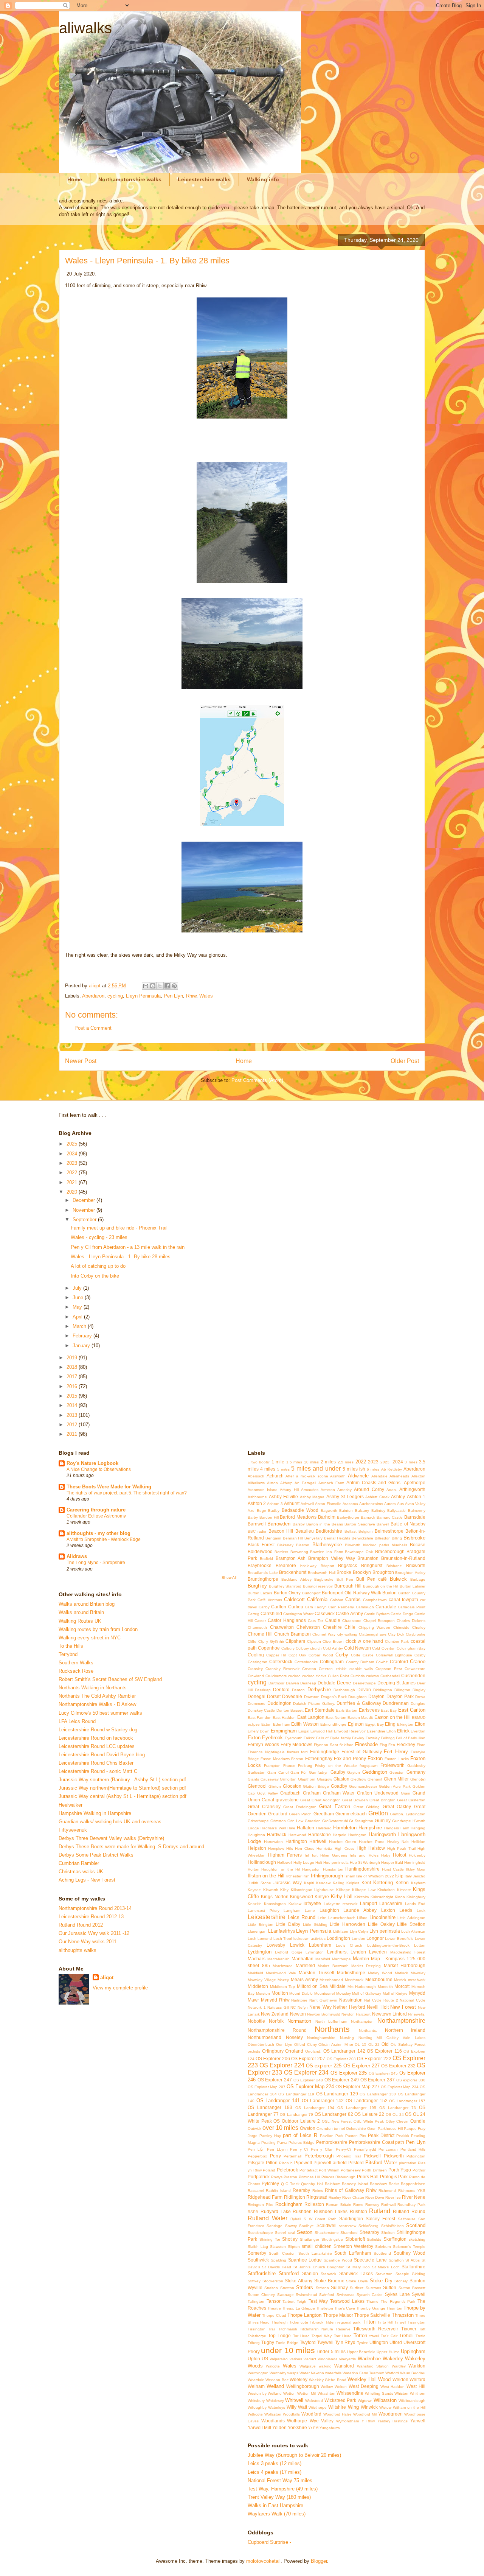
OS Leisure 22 (369, 2114)
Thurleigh (280, 2322)
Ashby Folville (284, 1497)
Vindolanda (328, 2359)
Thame (372, 2301)
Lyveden (378, 1952)
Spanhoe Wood (338, 2260)
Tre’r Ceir (389, 2336)
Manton (361, 1959)
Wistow (385, 2407)
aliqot (107, 1978)
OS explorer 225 (324, 2066)
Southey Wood (410, 2253)
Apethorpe (415, 1483)
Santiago (275, 2226)
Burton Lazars (260, 1593)
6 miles (373, 1469)
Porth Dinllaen (374, 2170)
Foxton (375, 1758)
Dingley (419, 1690)
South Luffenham (353, 2253)
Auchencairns (371, 1504)
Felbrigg (388, 1738)
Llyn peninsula (385, 1931)
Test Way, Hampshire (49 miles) (283, 2489)
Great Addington (326, 1800)
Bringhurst (372, 1565)
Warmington (258, 2373)
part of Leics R (300, 2135)
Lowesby (276, 1945)
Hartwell (318, 1841)
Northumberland (264, 2037)
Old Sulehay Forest (408, 2044)
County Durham (360, 1662)
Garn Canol (278, 1772)
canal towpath (403, 1599)
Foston (297, 1759)
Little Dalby (288, 1924)
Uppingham (413, 2351)
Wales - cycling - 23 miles (99, 1237)
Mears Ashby (304, 1979)
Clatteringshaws (373, 1634)
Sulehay (339, 2287)
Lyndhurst (337, 1952)
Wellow (327, 2387)
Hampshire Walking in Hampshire (95, 1813)
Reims (318, 2191)
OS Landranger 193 (270, 2107)
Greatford (278, 1814)
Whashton (327, 2393)
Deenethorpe (364, 1683)
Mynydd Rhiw (275, 2000)
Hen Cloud (305, 1848)
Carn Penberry (341, 1607)
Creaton (309, 1669)
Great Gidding (367, 1807)
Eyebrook (272, 1738)
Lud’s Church (349, 1945)
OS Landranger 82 (334, 2114)
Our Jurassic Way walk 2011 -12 (94, 1933)
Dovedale (292, 1696)
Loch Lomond (260, 1939)
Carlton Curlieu (287, 1607)
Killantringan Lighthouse (313, 1890)
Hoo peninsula (336, 1862)
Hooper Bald (392, 1862)
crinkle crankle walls (354, 1669)
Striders (305, 2287)
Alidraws (77, 1556)
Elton (420, 1724)
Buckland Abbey (296, 1579)
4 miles (268, 1469)
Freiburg (305, 1766)
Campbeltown (375, 1600)
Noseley (294, 2037)
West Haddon (393, 2387)
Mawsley (418, 1973)
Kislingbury (416, 1897)
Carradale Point (412, 1607)
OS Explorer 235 (349, 2073)
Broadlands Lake (263, 1573)
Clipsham (295, 1641)
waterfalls (333, 2373)
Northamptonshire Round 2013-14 (95, 1908)
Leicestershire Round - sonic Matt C (98, 1771)
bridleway (308, 1566)
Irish (306, 1876)
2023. (385, 1462)
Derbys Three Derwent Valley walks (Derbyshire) (111, 1838)
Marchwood (283, 1966)
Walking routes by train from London (98, 1629)
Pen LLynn (277, 2149)
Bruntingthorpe (263, 1579)
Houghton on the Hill (281, 1869)
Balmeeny (417, 1511)
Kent (366, 1883)
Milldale (337, 1986)
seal (291, 2233)
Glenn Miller (396, 1779)
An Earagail (305, 1483)
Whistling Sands (379, 2393)
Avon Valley (415, 1504)
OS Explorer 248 (308, 2080)
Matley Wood (380, 1973)
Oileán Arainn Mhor (336, 2044)
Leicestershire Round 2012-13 (91, 1917)
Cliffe (252, 1641)
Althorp (286, 1483)
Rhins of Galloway (344, 2190)
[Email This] (146, 986)
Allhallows (256, 1483)
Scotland (416, 2225)
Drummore (257, 1704)
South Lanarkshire (315, 2253)
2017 (73, 1377)
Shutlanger (309, 2239)
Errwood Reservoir (350, 1731)
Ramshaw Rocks (384, 2184)
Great (305, 1800)
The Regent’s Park (398, 2301)
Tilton (369, 2322)
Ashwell (307, 1504)
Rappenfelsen (413, 2184)
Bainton (346, 1511)
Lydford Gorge (289, 1952)
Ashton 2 (257, 1503)
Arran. (392, 1490)
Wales (206, 996)
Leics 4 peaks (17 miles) (275, 2472)
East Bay (389, 1710)
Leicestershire (267, 1917)
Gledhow (358, 1779)
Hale (291, 1828)
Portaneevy (351, 2170)
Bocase (418, 1545)
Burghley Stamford (285, 1586)
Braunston (368, 1558)
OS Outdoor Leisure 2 (297, 2121)
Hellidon (418, 1842)
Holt (319, 1862)
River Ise (393, 2197)
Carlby (264, 1607)
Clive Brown (333, 1641)
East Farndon (260, 1718)
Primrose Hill (309, 2177)
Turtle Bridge (287, 2343)
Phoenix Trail (349, 2156)
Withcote (255, 2414)
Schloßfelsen (392, 2226)
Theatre (274, 2308)
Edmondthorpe (333, 1724)
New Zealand (275, 2014)
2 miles (328, 1462)
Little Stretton (411, 1924)
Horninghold (415, 1862)
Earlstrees (369, 1710)
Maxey (283, 1980)
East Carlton (412, 1710)
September (85, 1220)
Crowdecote (415, 1669)
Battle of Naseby (408, 1524)
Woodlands (273, 2421)
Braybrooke (260, 1565)
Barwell (383, 1524)
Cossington (258, 1662)
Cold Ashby (333, 1648)
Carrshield (271, 1613)
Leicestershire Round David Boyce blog (102, 1755)
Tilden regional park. (344, 2322)
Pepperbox (257, 2156)
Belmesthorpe (389, 1531)
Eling (390, 1724)
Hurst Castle (393, 1869)
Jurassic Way (288, 1883)
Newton (298, 2014)
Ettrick (403, 1731)
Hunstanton (333, 1869)
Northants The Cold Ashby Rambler (97, 1696)
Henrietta (324, 1848)
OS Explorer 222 (374, 2058)
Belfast (351, 1531)
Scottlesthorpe (260, 2233)
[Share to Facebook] (167, 986)
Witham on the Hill (409, 2407)
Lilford (362, 1918)
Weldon (400, 2379)
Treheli (406, 2336)
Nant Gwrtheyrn (323, 2000)
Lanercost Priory (264, 1911)
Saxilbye (306, 2226)
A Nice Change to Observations (99, 1469)
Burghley (257, 1586)
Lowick (297, 1945)
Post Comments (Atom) (257, 1080)
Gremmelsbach (351, 1814)
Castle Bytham (377, 1614)
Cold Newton (358, 1648)
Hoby (386, 1855)
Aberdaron (93, 996)
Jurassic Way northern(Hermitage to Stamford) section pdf (122, 1788)
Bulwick (398, 1579)
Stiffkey (254, 2281)
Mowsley (344, 1993)
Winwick (369, 2407)
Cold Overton (384, 1648)
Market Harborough (405, 1965)
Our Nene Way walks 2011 (88, 1942)
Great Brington (382, 1800)
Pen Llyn (173, 996)
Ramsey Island (355, 2184)
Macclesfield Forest (408, 1952)
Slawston (278, 2247)
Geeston (397, 1772)
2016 (73, 1386)
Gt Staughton (361, 1821)
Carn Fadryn (316, 1607)
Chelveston (308, 1627)
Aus (400, 1504)
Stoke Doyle (357, 2281)
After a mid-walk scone (307, 1476)
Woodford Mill (365, 2414)
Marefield (305, 1965)
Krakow (295, 1904)
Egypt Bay (375, 1724)
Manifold (323, 1959)
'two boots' (260, 1462)
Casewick (325, 1613)
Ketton (402, 1883)
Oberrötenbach (261, 2044)
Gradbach (290, 1793)
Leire (322, 1918)
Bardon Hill (269, 1517)
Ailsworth (338, 1476)
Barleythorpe (348, 1517)
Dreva (420, 1697)
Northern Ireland (405, 2030)
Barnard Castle (390, 1517)
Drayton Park (400, 1696)
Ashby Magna (312, 1497)
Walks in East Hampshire (275, 2505)
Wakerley (393, 2359)
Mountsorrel (324, 1993)
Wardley (399, 2366)
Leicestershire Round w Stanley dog (98, 1730)
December (85, 1200)
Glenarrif (375, 1779)
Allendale (379, 1476)
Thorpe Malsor (338, 2315)
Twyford (308, 2342)
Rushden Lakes (331, 2211)
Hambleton (345, 1828)
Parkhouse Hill (390, 2129)
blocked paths (376, 1545)
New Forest (403, 2007)
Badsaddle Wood (300, 1510)
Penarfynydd (365, 2149)
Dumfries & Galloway (359, 1703)
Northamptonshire (401, 2021)
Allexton (418, 1476)
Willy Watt (297, 2407)
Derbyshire (319, 1690)
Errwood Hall (321, 1731)
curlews (372, 1676)
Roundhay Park (411, 2205)
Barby (253, 1517)
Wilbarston (385, 2400)
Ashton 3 (275, 1504)
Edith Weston (305, 1724)
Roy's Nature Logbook (92, 1463)
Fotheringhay (319, 1758)
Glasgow (324, 1779)
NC (293, 2007)
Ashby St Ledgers (345, 1497)
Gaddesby (416, 1766)
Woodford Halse (337, 2414)
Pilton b (286, 2163)
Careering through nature (96, 1510)
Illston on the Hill (266, 1876)
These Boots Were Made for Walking (109, 1487)
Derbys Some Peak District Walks (96, 1855)
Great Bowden (355, 1800)
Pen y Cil (299, 2149)
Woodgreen (391, 2414)
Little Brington (261, 1925)
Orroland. (313, 2051)
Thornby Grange (371, 2308)
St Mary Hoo (358, 2267)
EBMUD (419, 1718)
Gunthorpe (402, 1821)
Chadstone (352, 1621)
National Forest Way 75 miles (280, 2480)
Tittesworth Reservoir (376, 2329)
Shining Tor (270, 2239)
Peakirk (403, 2136)
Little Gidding (315, 1925)
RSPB (253, 2212)
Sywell (419, 2294)
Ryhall (296, 2219)
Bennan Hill (293, 1538)
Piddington (416, 2156)
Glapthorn (307, 1779)
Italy (408, 1876)
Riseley (335, 2197)
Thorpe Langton (304, 2315)
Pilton (272, 2163)
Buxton (389, 1593)
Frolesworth (392, 1765)
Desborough (344, 1690)
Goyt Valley (268, 1793)
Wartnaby (278, 2373)
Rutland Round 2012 (81, 1925)
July (78, 1288)
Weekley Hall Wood (369, 2379)
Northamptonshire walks (130, 179)
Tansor (274, 2301)
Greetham (324, 1814)
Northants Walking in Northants (93, 1688)
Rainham (333, 2184)
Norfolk (276, 2021)
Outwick (254, 2129)
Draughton (358, 1697)
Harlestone (320, 1834)
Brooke (344, 1572)
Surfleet (357, 2288)
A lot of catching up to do (98, 1266)
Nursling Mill (370, 2038)
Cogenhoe (269, 1648)
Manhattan (302, 1959)
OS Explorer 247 (275, 2080)
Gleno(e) (418, 1779)
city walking (347, 1634)
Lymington (315, 1952)
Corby (342, 1655)
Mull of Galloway (367, 1993)
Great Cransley (264, 1806)
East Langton (311, 1717)
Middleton (258, 1986)
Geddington (375, 1772)
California (317, 1599)
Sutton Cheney (261, 2295)
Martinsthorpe (351, 1973)
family (346, 1738)
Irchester (294, 1876)
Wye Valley (322, 2421)
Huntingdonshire (362, 1869)
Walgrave (308, 2366)
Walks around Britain (81, 1612)
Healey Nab (398, 1842)
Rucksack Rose (76, 1671)
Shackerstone (327, 2233)
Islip (399, 1876)
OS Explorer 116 (384, 2051)
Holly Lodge (304, 1862)
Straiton (271, 2288)
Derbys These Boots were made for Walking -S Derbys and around (131, 1847)
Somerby (257, 2253)
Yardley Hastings (393, 2421)
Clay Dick (396, 1634)
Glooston (292, 1786)
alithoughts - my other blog (99, 1533)
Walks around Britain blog (87, 1604)
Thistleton (325, 2308)
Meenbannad (331, 1980)
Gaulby (338, 1772)
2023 (73, 1163)
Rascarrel (256, 2191)
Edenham (282, 1724)
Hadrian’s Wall (273, 1828)
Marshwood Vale (281, 1973)
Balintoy (378, 1511)
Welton (341, 2387)
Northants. (368, 2030)
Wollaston (273, 2414)
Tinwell (400, 2322)
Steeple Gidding (410, 2274)
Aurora (390, 1504)
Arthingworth (412, 1489)
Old (385, 2044)
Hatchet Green (343, 1842)
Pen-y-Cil (344, 2149)
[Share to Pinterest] (174, 986)
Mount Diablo (301, 1993)
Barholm (327, 1517)
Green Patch (300, 1814)
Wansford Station (373, 2366)
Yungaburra (330, 2428)
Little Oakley (381, 1924)
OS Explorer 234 (306, 2072)
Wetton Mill (307, 2393)
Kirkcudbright (382, 1897)
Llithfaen (341, 1931)
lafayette (312, 1903)
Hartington (296, 1841)
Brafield (266, 1559)
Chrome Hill (260, 1634)
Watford (392, 2373)
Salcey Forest (380, 2219)
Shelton (388, 2233)
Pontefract (309, 2170)
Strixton (322, 2288)
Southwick (258, 2260)
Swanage (285, 2295)
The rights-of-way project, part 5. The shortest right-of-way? (127, 1493)
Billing (397, 1538)
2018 (73, 1367)
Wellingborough (303, 2386)
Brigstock (347, 1565)
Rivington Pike (261, 2205)
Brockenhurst (293, 1572)
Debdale (327, 1683)
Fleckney (406, 1744)
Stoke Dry (381, 2281)
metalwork (417, 1980)
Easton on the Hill (392, 1717)
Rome (358, 2205)
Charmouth (257, 1627)
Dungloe (418, 1704)
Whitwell (294, 2400)
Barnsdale (415, 1517)
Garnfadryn (319, 1772)
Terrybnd (68, 1654)
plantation (408, 2163)
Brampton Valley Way (332, 1558)
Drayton (376, 1696)
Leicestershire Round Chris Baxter (96, 1763)
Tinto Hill (385, 2322)
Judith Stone (259, 1883)
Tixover (409, 2329)
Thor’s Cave (345, 2308)
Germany (416, 1772)
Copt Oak (297, 1655)
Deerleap (263, 1690)
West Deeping (364, 2386)
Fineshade (366, 1744)
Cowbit (382, 1662)
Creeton (326, 1669)
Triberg (254, 2343)
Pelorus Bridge (302, 2143)
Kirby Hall (342, 1897)
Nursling (347, 2038)
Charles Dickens (411, 1621)
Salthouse (407, 2219)
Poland (269, 2170)
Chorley (419, 1627)
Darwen (292, 1683)
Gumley (383, 1820)
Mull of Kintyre (395, 1993)
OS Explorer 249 (342, 2080)
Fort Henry (396, 1752)
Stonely (401, 2281)
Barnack (368, 1517)
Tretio (420, 2336)
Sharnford (349, 2233)
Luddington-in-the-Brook (388, 1945)
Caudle (333, 1620)
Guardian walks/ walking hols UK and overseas (110, 1822)
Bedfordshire (329, 1531)
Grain (406, 1793)
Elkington (405, 1724)
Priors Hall (368, 2177)
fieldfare (347, 1745)
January (82, 1346)
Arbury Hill (289, 1490)
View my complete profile (120, 1988)
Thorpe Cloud (274, 2315)
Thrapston (403, 2315)
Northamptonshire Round (277, 2030)
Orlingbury (273, 2051)
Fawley (358, 1738)
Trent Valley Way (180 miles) (279, 2497)
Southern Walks (76, 1663)
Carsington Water (298, 1614)
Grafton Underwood (378, 1793)
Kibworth (271, 1890)
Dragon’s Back (334, 1697)
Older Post (405, 1061)
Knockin (255, 1904)
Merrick (400, 1980)
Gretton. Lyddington (408, 1814)
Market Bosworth (333, 1966)
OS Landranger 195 (357, 2108)
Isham (350, 1876)
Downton (312, 1697)
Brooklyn (362, 1572)
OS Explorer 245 (383, 2073)
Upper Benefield (361, 2352)
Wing (353, 2407)
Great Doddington (300, 1807)
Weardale (256, 2380)
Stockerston (273, 2281)
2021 (73, 1182)
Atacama (350, 1504)
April (78, 1317)
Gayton (354, 1772)
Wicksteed (314, 2401)
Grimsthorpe (258, 1821)
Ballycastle (396, 1511)
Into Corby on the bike (95, 1276)
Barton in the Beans (325, 1524)
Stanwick (328, 2274)
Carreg (254, 1614)
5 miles (283, 1469)
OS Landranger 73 (398, 2108)
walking (325, 2366)
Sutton (390, 2287)
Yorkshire (297, 2427)
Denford (281, 1690)
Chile (350, 1627)
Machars (257, 1959)
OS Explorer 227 (361, 2066)
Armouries (310, 1490)
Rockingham (289, 2204)
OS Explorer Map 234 (400, 2087)
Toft (422, 2329)
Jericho (419, 1876)
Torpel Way (322, 2336)
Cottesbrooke (306, 1662)
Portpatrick (259, 2177)
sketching (417, 2239)
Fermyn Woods (263, 1744)
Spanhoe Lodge (305, 2260)
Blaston (303, 1545)
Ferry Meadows (297, 1744)
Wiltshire (337, 2407)
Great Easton (335, 1806)
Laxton (388, 1910)
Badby (274, 1511)
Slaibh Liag (258, 2247)
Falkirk (309, 1738)
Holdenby (417, 1855)
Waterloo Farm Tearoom (363, 2373)
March (80, 1326)
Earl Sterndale (320, 1710)
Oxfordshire (356, 2129)
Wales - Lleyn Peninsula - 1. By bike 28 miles (121, 1257)
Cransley (255, 1669)
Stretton (287, 2288)
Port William (329, 2170)
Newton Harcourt (356, 2014)
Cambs (353, 1599)
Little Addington (411, 1918)
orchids (254, 2051)
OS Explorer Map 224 (310, 2086)
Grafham (312, 1793)
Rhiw (191, 996)
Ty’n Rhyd (345, 2342)
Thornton (394, 2308)
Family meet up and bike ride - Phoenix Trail (119, 1228)
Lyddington (260, 1952)
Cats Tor (315, 1621)
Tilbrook (316, 2322)
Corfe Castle (362, 1655)
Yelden (279, 2427)
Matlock (401, 1973)
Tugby (268, 2342)
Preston (290, 2177)
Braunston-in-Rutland (403, 1558)
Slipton (294, 2247)
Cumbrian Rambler (79, 1863)
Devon (364, 1690)
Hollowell (285, 1862)
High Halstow (371, 1848)
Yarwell (418, 2421)
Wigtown (365, 2401)
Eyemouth (294, 1738)
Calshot (337, 1600)
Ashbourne (257, 1497)
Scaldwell (327, 2225)
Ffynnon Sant (326, 1745)
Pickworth (394, 2156)
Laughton (329, 1910)
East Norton (336, 1718)
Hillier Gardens (334, 1855)
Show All (229, 1578)
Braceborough (390, 1551)
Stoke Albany (299, 2281)
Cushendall (390, 1676)
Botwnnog (299, 1552)
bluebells (399, 1545)
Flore (421, 1745)
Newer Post (81, 1061)
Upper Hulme (388, 2352)
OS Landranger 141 (278, 2100)
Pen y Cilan (322, 2149)
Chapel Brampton (379, 1621)
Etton (391, 1731)
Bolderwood (260, 1551)
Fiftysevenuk (73, 1830)
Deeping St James (397, 1683)
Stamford (289, 2273)
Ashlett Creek (377, 1497)
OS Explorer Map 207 (267, 2087)
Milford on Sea (312, 1986)
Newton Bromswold (324, 2014)
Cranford (399, 1662)
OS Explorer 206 (273, 2058)
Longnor (375, 1938)
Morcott (402, 1986)
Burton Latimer (413, 1586)
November (85, 1210)
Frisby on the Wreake (336, 1766)
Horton (254, 1869)
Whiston (401, 2393)
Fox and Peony (350, 1758)
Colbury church (309, 1648)
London (358, 1939)
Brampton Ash (291, 1558)
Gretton (378, 1813)
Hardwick (277, 1834)
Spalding (278, 2260)
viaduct (310, 2359)
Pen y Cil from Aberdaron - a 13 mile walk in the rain (128, 1247)
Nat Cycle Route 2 (381, 2000)
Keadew (323, 1883)
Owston (308, 2128)
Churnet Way (324, 1634)
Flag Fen (388, 1745)
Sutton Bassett (412, 2288)
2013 (73, 1415)
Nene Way (320, 2007)
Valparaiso (279, 2359)
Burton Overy (287, 1593)
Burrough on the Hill (381, 1586)
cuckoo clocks (314, 1676)
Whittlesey (275, 2401)
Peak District (381, 2135)
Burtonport (311, 1593)
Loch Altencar (413, 1931)
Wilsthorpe (318, 2407)
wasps (293, 2373)
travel (374, 2336)
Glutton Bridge (316, 1786)
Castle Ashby (349, 1613)
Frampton (272, 1766)
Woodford (311, 2414)
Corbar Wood (321, 1655)
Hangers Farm (397, 1828)
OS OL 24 (395, 2114)
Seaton (305, 2232)
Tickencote (299, 2322)
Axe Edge (257, 1511)
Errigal (304, 1731)
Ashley (398, 1497)
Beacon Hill (281, 1531)
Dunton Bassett (290, 1710)
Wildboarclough (412, 2401)
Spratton (396, 2260)
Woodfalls (291, 2414)
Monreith (385, 1987)
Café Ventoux (270, 1600)
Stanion (310, 2273)
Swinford (327, 2295)
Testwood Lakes (347, 2301)
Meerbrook (354, 1980)
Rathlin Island (278, 2191)
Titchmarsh (288, 2329)
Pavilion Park (332, 2136)
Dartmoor (276, 1683)
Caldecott (294, 1599)
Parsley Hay (270, 2136)
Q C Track (290, 2184)
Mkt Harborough (362, 1987)
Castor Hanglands (287, 1620)
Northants (332, 2029)
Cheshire (332, 1627)
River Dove (375, 2197)
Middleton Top (283, 1987)
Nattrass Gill (278, 2007)
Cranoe (418, 1662)
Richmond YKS (412, 2191)
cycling (115, 996)
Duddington (279, 1703)
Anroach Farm (331, 1483)
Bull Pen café (372, 1579)
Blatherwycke (327, 1545)
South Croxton (282, 2253)
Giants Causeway (263, 1779)
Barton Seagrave (360, 1524)
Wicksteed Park (341, 2400)
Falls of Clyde (328, 1738)
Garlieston (257, 1772)
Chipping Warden (375, 1627)
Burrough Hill (348, 1586)
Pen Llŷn (256, 2149)
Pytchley (270, 2183)
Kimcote (404, 1890)
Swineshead (306, 2295)
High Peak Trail (401, 1848)
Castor (260, 1621)
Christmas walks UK (81, 1872)
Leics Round (302, 1917)
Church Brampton (292, 1634)
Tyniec (362, 2343)
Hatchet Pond (372, 1842)
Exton (254, 1738)
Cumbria (358, 1676)
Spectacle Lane (370, 2260)
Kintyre (322, 1897)
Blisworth (353, 1545)
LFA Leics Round (77, 1721)
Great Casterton (411, 1800)
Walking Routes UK (80, 1621)
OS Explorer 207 (308, 2058)
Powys (277, 2177)
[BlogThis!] (153, 986)
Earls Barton (347, 1710)
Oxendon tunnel (331, 2129)
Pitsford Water (381, 2163)
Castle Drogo (402, 1614)
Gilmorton (288, 1779)
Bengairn (273, 1538)
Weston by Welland (265, 2393)
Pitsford (356, 2163)
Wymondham (347, 2421)
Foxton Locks (396, 1759)
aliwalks (85, 28)
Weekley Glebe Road (328, 2380)
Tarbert (289, 2301)
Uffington (379, 2342)
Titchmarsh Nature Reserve (325, 2329)
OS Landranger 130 (378, 2094)
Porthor (419, 2170)
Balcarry (362, 1511)
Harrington (357, 1835)
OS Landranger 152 (367, 2100)
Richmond (387, 2191)
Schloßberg (368, 2226)
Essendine (376, 1731)
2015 (73, 1396)
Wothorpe (297, 2421)
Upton (254, 2359)
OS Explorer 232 (398, 2066)
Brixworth (416, 1565)
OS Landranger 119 (296, 2094)
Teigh (302, 2301)
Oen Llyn (284, 2044)
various (296, 2359)
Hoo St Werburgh (365, 1862)
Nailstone (299, 2000)
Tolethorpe (257, 2336)
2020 (73, 1192)
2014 (73, 1405)
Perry (275, 2156)
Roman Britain (339, 2205)
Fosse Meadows (275, 1759)
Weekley (299, 2379)
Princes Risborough (339, 2177)
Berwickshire (362, 1538)
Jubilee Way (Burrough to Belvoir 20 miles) (294, 2455)
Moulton (280, 1993)
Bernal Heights (337, 1538)
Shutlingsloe (332, 2239)
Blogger (319, 2561)
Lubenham (320, 1945)
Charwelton (282, 1627)
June (79, 1297)
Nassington (351, 2000)
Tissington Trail (261, 2329)
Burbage (418, 1579)
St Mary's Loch (386, 2267)
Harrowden (273, 1842)
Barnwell (257, 1524)
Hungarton (311, 1869)
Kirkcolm (361, 1897)
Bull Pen (345, 1579)
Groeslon (313, 1821)
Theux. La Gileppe (298, 2308)
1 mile (278, 1462)
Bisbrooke (414, 1538)
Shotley (290, 2239)
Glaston (341, 1779)
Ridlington (295, 2197)
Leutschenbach (342, 1918)
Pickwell (372, 2156)
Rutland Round (409, 2211)
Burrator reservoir (318, 1586)
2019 (73, 1358)
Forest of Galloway (362, 1752)
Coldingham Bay (411, 1648)
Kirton (400, 1897)
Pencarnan (388, 2149)
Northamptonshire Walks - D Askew (97, 1704)
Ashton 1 (416, 1497)
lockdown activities (309, 1939)
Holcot (399, 1855)
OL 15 (361, 2044)
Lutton (420, 1945)
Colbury (288, 1648)
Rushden (302, 2211)
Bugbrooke (324, 1579)
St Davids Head (277, 2267)
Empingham (284, 1731)
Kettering (383, 1883)
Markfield (255, 1973)
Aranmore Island (263, 1490)
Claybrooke (416, 1634)
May (78, 1307)
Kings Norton (275, 1897)
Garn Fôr (299, 1772)
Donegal (257, 1696)
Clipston (314, 1641)
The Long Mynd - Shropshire (96, 1563)
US (265, 2359)
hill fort (311, 1855)
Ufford (396, 2342)
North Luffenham (331, 2021)
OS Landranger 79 (296, 2114)
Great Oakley (397, 1806)
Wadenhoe (369, 2359)
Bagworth (329, 1511)
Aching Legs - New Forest (87, 1880)
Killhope (343, 1890)
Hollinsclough (262, 1862)
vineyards (347, 2359)
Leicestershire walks (204, 179)
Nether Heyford (349, 2007)
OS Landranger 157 (407, 2101)
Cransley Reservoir (282, 1669)
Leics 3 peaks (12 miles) (275, 2463)
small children (316, 2246)
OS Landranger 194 (315, 2108)
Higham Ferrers (285, 1855)
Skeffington (395, 2239)
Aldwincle (358, 1476)
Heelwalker (71, 1805)
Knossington (275, 1904)
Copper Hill (276, 1655)
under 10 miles (288, 2350)
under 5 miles (331, 2351)
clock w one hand (365, 1641)
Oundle (418, 2121)
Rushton (358, 2211)
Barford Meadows (298, 1517)
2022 (73, 1173)
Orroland (294, 2051)
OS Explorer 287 (378, 2080)
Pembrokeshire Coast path (377, 2142)
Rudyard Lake (276, 2211)
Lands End (415, 1904)
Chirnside (401, 1627)
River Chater (353, 2197)
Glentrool (257, 1786)
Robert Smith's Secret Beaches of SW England (110, 1679)
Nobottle (256, 2021)
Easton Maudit (360, 1718)
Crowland (256, 1676)
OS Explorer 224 (282, 2065)
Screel (280, 2233)
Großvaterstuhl (335, 1821)
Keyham (418, 1883)
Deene (344, 1683)
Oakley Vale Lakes (406, 2038)
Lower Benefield (399, 1939)
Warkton (417, 2366)
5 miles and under (316, 1469)
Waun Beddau (413, 2373)
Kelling (339, 1883)
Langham (292, 1911)
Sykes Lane (397, 2294)
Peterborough (319, 2156)
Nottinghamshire (321, 2038)
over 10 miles (280, 2128)
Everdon (418, 1731)
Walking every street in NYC (90, 1638)
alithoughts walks (78, 1950)
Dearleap (308, 1683)
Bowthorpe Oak (359, 1552)
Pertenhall (292, 2156)
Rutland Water (268, 2218)
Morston (263, 1993)
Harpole (340, 1835)
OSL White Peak (369, 2121)
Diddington (383, 1690)
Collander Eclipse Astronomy (96, 1516)
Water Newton (312, 2373)
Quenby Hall (312, 2184)
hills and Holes (364, 1855)
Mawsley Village (262, 1980)
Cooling (256, 1655)
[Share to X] (160, 986)
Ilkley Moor (416, 1869)
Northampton (362, 2021)
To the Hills (71, 1646)
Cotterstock (281, 1662)
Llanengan (257, 1931)
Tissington (417, 2322)
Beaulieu (305, 1531)
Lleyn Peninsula (143, 996)
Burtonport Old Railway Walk (351, 1593)
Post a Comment (93, 1028)
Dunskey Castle (261, 1710)
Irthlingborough (327, 1876)
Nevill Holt (378, 2007)
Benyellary (313, 1538)
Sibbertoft (355, 2239)
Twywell (325, 2342)
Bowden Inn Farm (327, 1552)
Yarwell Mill (259, 2427)
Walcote (273, 2366)
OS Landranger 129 (337, 2094)
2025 (73, 1144)
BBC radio (257, 1531)
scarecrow (347, 2226)
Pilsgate (256, 2163)
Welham (256, 2386)
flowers (293, 1752)
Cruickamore (276, 1676)
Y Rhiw (368, 2421)
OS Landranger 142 (344, 2051)
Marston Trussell (316, 1973)
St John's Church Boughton (319, 2267)
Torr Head (343, 2336)
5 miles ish (354, 1469)
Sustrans (373, 2288)
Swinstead (346, 2295)
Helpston (257, 1848)
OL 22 (374, 2044)
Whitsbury (256, 2401)
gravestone (287, 1800)
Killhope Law (364, 1890)
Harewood (297, 1835)
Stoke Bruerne (329, 2281)
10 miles (312, 1462)
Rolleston (314, 2204)
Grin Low (295, 1821)
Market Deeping (366, 1966)
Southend (382, 2253)
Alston (272, 1483)
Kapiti (309, 1883)
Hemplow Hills (280, 1848)
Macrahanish (278, 1959)
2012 (73, 1425)
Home (75, 179)
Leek (421, 1911)
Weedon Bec (277, 2380)
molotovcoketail (263, 2561)
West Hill (416, 2386)
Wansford (344, 2366)
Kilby (284, 1890)
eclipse (254, 1724)
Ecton (266, 1724)
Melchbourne (379, 1979)
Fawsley (373, 1738)
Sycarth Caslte (370, 2295)
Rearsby (301, 2190)
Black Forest (261, 1545)
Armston (328, 1490)
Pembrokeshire (332, 2142)
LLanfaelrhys (282, 1931)
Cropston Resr (389, 1669)
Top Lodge (279, 2336)
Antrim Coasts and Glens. (374, 1483)
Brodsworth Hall (322, 1573)
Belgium (365, 1531)
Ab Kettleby (392, 1469)
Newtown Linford (389, 2014)
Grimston (278, 1821)
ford (304, 1752)
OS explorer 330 (411, 2080)
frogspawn (369, 1766)
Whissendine (350, 2393)
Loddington (338, 1938)
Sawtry (291, 2226)
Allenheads (399, 1476)
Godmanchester (363, 1786)
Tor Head (301, 2336)
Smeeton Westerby (353, 2246)
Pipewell (303, 2163)
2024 (73, 1154)
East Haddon (284, 1718)
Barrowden (279, 1524)
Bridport (327, 1566)
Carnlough (365, 1607)
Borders (281, 1552)
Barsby (299, 1524)
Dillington (402, 1690)
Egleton (356, 1724)
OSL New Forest (337, 2121)
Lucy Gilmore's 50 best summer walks (100, 1713)
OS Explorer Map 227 (358, 2086)
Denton (298, 1690)
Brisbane (394, 1566)
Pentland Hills (413, 2149)
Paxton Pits (356, 2136)
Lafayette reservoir (341, 1904)
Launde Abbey (360, 1910)
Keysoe (254, 1890)
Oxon (372, 2129)
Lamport (368, 1903)
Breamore (286, 1565)
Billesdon (383, 1538)
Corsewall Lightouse (394, 1655)
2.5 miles (346, 1462)
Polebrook (287, 2170)
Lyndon (358, 1952)
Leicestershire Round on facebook (96, 1738)
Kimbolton (386, 1890)
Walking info (263, 179)
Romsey (372, 2205)
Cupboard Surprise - (269, 2542)
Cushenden (413, 1676)
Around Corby (369, 1489)
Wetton (289, 2393)
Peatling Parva (274, 2143)
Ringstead (317, 2197)
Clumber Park (397, 1641)
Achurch (275, 1476)
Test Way (318, 2301)
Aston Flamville (328, 1504)
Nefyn (303, 2007)
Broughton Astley (410, 1573)
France (289, 1766)
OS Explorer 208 (341, 2059)
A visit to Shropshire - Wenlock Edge (104, 1539)
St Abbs (413, 2260)
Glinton (275, 1786)
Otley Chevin (397, 2121)
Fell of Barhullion (411, 1738)
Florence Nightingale (266, 1752)
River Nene (414, 2197)
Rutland (380, 2211)
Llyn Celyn (359, 1931)
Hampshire (370, 1828)
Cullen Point (339, 1676)
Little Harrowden (347, 1924)
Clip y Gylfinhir (271, 1641)
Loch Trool (283, 1939)
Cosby (420, 1655)
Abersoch (256, 1476)
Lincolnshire (382, 1917)
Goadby (339, 1786)
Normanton (299, 2021)
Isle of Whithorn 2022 (375, 1876)
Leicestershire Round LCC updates (97, 1746)
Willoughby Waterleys (266, 2407)
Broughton (383, 1572)
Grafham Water (339, 1793)
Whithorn (418, 2393)
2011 (73, 1434)
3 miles (411, 1462)
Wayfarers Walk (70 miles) (277, 2514)
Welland (275, 2386)
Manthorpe (341, 1959)
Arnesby (344, 1490)
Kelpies (353, 1883)
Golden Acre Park (395, 1786)
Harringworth (382, 1834)
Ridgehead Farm (265, 2197)
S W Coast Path (320, 2219)
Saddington (351, 2219)
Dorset (274, 1696)
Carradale (386, 1607)
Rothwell (389, 2205)
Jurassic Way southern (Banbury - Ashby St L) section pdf (122, 1780)
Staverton (384, 2274)
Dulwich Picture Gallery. (314, 1704)
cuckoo (294, 1676)
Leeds (406, 1910)
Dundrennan (396, 1703)
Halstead (324, 1828)
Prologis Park (394, 2177)
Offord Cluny (306, 2044)
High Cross (344, 1848)
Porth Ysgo (400, 2170)
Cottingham (332, 1662)
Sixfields (374, 2239)
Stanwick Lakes (356, 2273)
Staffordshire (262, 2273)
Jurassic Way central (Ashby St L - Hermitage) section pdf (123, 1796)
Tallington (256, 2301)
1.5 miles (294, 1462)
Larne (310, 1911)
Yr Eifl (313, 2428)
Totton (360, 2336)
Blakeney (285, 1545)
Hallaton (306, 1828)
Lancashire (391, 1903)
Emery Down (259, 1731)
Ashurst (292, 1503)
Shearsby (369, 2232)
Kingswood (302, 1897)
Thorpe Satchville (372, 2315)
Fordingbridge (325, 1752)
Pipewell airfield (330, 2163)
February (83, 1336)
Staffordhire (413, 2267)
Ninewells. (417, 2014)
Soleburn (383, 2247)
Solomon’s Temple (409, 2247)
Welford (417, 2379)
